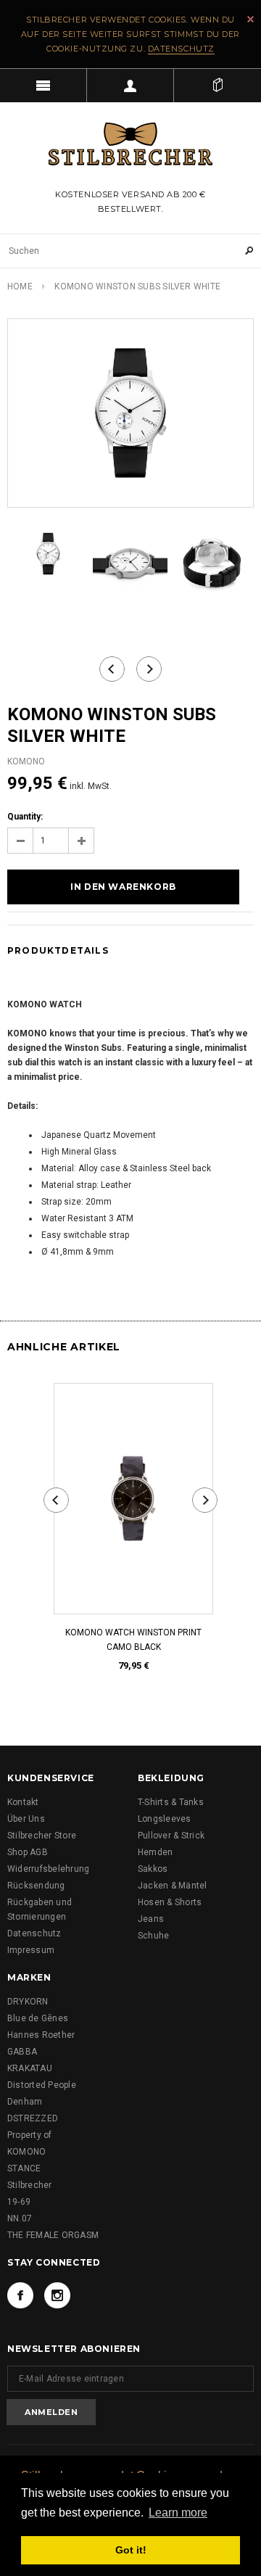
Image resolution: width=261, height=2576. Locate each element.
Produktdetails (58, 950)
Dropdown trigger (130, 86)
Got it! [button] (131, 2550)
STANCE (24, 2168)
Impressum (31, 1950)
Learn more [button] (178, 2513)
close (250, 19)
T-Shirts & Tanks (171, 1802)
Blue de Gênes (38, 2018)
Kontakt (23, 1802)
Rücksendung (36, 1886)
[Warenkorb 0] (217, 86)
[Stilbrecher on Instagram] (57, 2295)
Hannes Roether (41, 2035)
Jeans (151, 1919)
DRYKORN (28, 2002)
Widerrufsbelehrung (48, 1869)
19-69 (19, 2202)
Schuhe (153, 1936)
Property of (30, 2135)
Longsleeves (165, 1819)
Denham (25, 2102)
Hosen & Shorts (170, 1902)
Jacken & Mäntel (173, 1886)
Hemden (155, 1852)
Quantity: (25, 817)
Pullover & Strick (171, 1836)
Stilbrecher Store (42, 1836)
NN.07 (20, 2218)
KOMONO (26, 2152)
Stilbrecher (30, 2185)
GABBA (22, 2052)
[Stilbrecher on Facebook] (20, 2295)
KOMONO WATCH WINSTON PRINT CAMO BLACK (130, 1640)
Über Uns (26, 1819)
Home (20, 286)
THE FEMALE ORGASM (53, 2235)
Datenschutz (181, 49)
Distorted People (42, 2085)
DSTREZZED (33, 2118)
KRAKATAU (30, 2068)
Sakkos (153, 1869)
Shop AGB (28, 1852)
